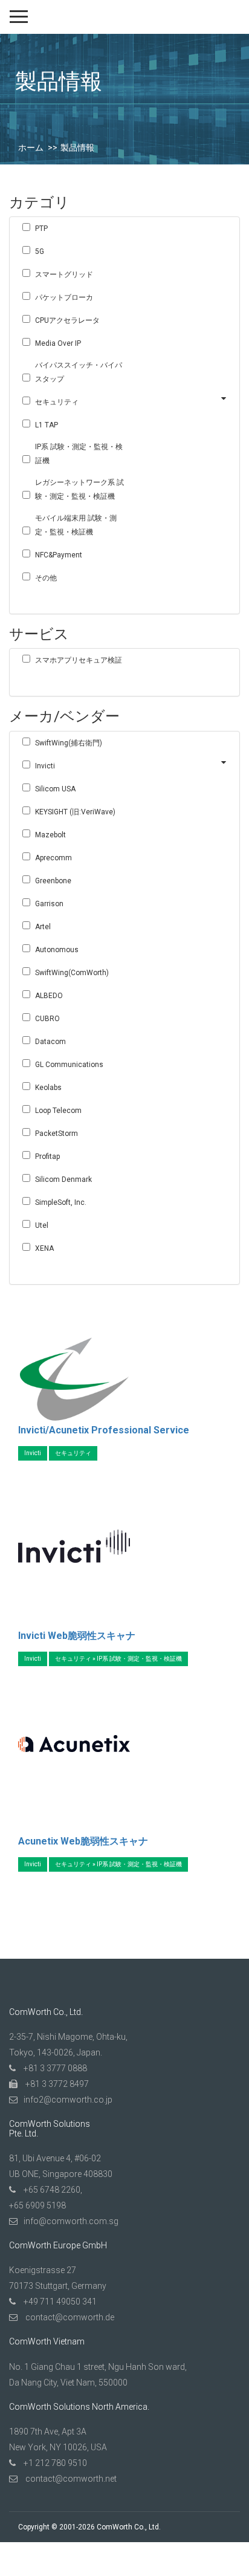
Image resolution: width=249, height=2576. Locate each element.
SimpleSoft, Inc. (61, 1202)
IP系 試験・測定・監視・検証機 (79, 454)
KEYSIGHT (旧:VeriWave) (75, 812)
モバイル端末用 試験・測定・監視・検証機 (76, 525)
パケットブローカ (64, 297)
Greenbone (53, 881)
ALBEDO (49, 996)
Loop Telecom (58, 1111)
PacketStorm (57, 1134)
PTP (41, 229)
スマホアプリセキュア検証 (79, 660)
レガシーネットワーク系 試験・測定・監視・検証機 (79, 489)
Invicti (45, 766)
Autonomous (57, 950)
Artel (43, 927)
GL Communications (69, 1065)
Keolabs (48, 1088)
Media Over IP (58, 343)
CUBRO (47, 1019)
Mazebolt (50, 835)
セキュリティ (57, 402)
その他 (46, 578)
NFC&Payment (59, 555)
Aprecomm (53, 858)
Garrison (49, 904)
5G (40, 251)
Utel (42, 1225)
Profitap (47, 1157)
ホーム (31, 148)
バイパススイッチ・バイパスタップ (79, 372)
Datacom (50, 1042)
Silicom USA (55, 789)
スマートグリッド (64, 274)
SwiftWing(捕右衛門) (69, 743)
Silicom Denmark (63, 1179)
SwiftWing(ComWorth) (72, 973)
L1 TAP (47, 425)
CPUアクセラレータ (67, 320)
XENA (44, 1248)
